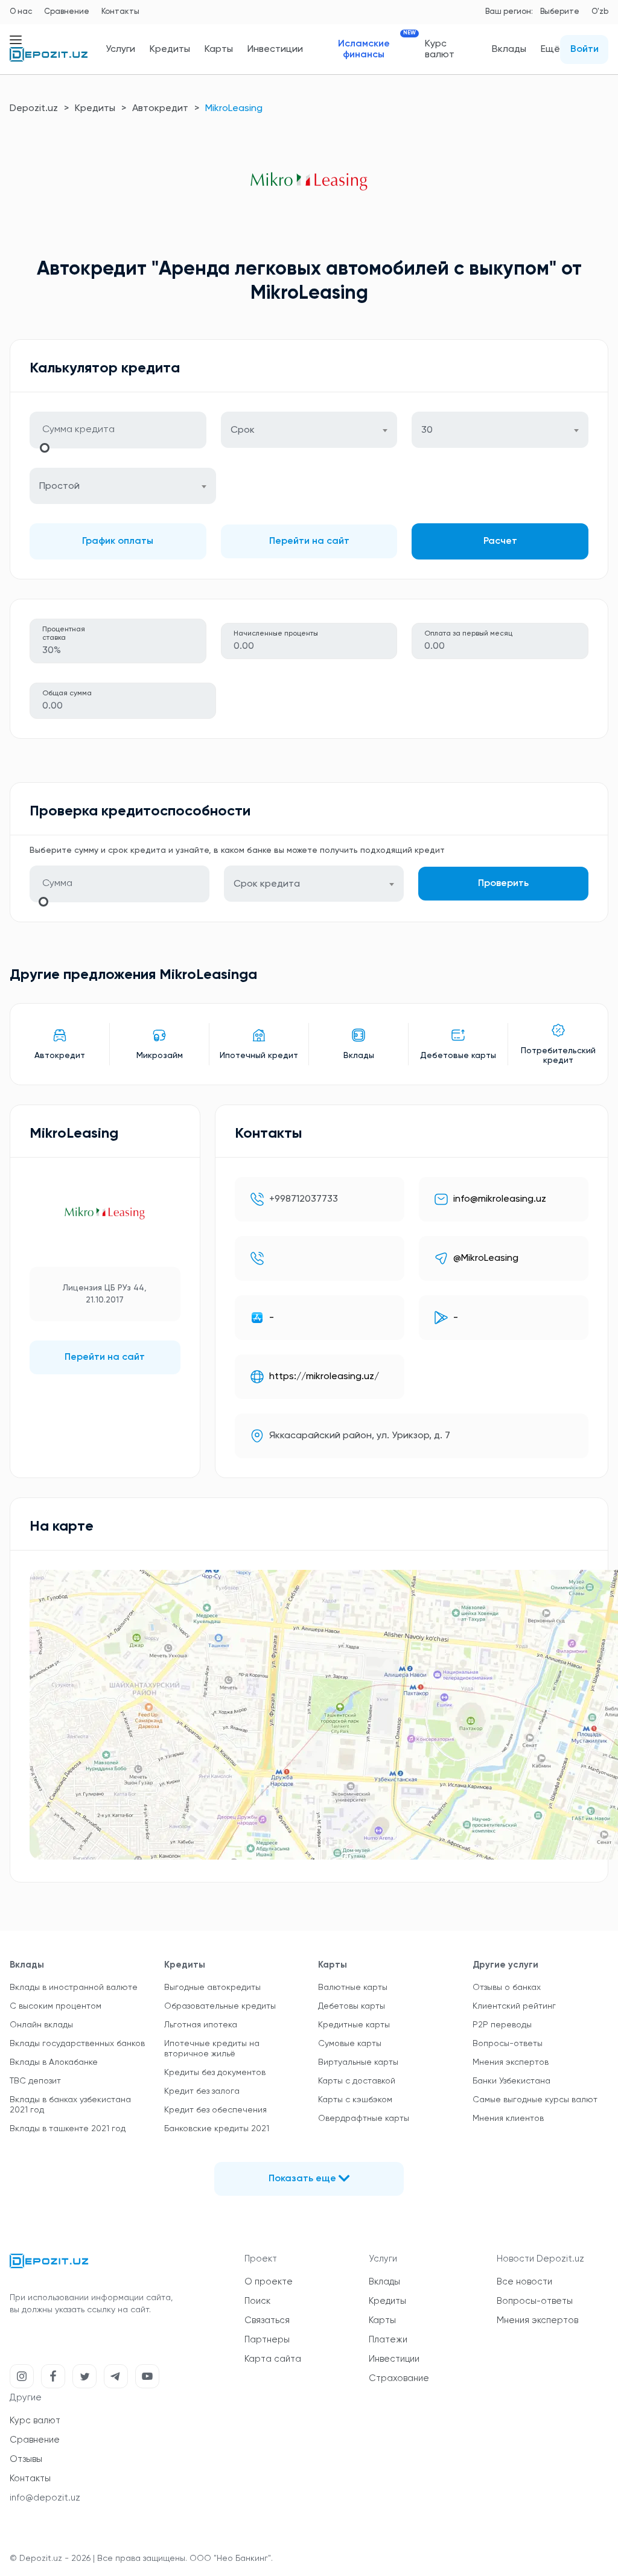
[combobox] (309, 430)
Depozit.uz (34, 109)
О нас (21, 12)
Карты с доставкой (357, 2081)
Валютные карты (353, 1988)
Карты (219, 49)
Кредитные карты (354, 2025)
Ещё (550, 49)
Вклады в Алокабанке (54, 2062)
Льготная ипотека (201, 2025)
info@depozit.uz (45, 2498)
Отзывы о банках (507, 1988)
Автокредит (160, 109)
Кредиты (170, 49)
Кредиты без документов (215, 2073)
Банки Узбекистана (511, 2081)
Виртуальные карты (358, 2062)
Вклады (509, 49)
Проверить (503, 884)
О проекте (269, 2282)
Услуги (120, 49)
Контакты (120, 12)
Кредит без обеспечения (215, 2110)
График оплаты (118, 541)
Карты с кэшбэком (355, 2100)
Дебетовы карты (352, 2006)
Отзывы (26, 2459)
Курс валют (440, 49)
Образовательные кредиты (220, 2006)
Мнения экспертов (511, 2062)
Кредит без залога (202, 2091)
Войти (585, 49)
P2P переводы (502, 2025)
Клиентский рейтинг (514, 2006)
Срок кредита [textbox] (267, 884)
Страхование (399, 2378)
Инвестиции (275, 49)
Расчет (500, 541)
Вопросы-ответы (508, 2044)
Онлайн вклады (41, 2025)
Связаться (267, 2320)
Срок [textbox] (243, 430)
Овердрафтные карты (364, 2119)
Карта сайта (273, 2359)
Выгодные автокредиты (212, 1988)
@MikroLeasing (486, 1258)
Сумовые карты (350, 2044)
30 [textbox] (427, 430)
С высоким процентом (56, 2006)
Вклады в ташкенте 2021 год (68, 2129)
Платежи (388, 2340)
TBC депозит (35, 2081)
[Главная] (49, 59)
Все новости (524, 2282)
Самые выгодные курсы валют (535, 2100)
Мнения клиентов (508, 2119)
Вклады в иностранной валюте (74, 1988)
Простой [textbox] (59, 486)
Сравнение (67, 12)
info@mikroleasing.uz (500, 1199)
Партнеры (267, 2340)
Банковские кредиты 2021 (217, 2129)
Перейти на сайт (309, 541)
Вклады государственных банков (77, 2044)
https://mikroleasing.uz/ (324, 1377)
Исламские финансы (374, 49)
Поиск (257, 2301)
